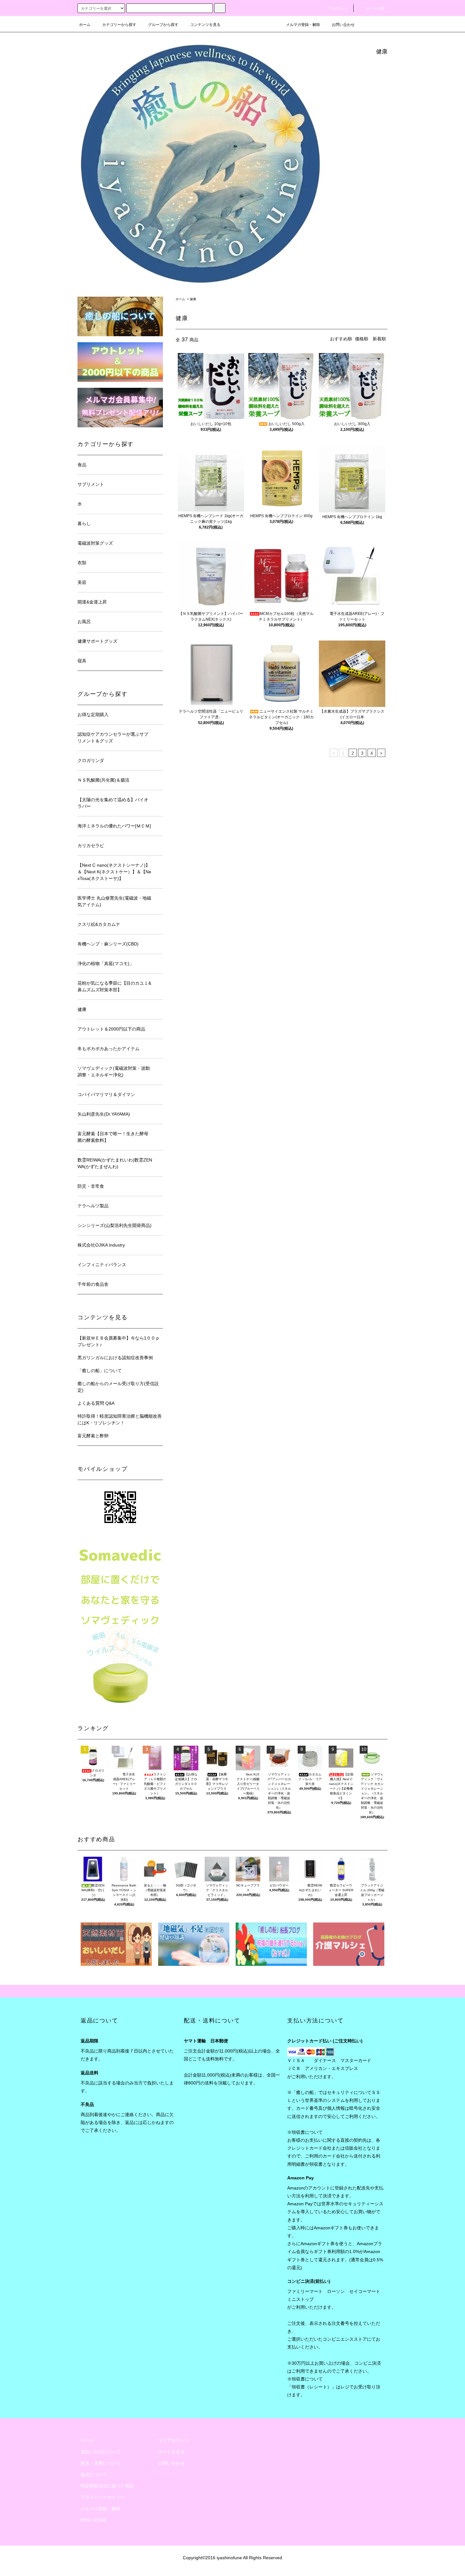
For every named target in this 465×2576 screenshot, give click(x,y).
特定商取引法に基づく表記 (107, 2486)
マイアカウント (174, 2440)
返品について (94, 2474)
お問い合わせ (343, 25)
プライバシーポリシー (103, 2497)
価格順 (362, 339)
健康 (193, 299)
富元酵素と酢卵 (93, 1436)
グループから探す (163, 25)
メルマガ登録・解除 (303, 25)
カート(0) (375, 9)
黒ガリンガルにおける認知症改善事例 (115, 1358)
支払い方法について (101, 2452)
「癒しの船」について (100, 1371)
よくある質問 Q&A (96, 1403)
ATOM (100, 2520)
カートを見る (171, 2452)
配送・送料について (101, 2463)
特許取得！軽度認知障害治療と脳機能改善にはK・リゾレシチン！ (120, 1419)
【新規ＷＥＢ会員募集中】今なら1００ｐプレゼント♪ (119, 1341)
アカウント (338, 9)
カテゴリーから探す (119, 25)
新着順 (379, 339)
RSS (85, 2520)
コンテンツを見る (205, 25)
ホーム (85, 25)
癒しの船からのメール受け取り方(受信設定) (118, 1387)
